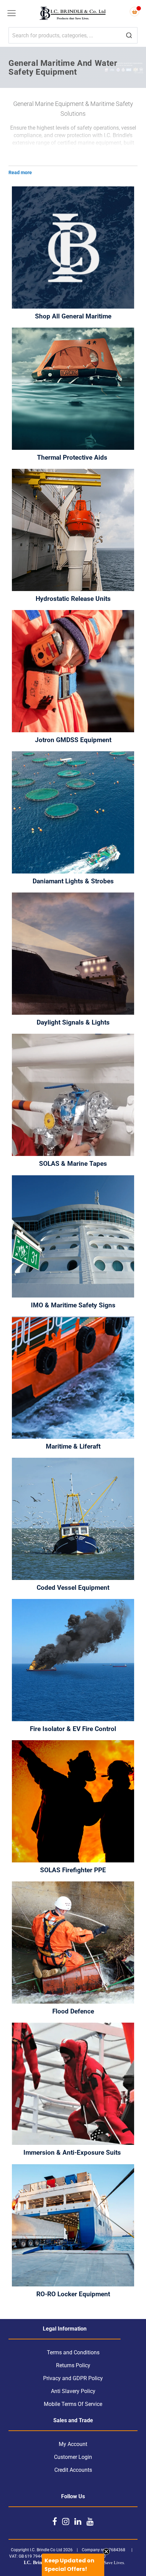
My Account (73, 2444)
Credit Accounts (73, 2470)
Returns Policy (73, 2365)
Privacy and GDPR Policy (73, 2378)
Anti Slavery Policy (73, 2391)
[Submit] (129, 36)
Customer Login (73, 2457)
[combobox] (73, 35)
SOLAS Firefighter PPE (73, 1870)
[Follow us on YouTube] (90, 2521)
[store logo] (73, 14)
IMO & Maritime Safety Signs (73, 1305)
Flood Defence (73, 2011)
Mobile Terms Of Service (73, 2404)
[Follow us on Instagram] (66, 2521)
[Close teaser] (106, 2552)
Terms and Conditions (73, 2352)
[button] (73, 2565)
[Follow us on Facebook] (55, 2521)
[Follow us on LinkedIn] (78, 2521)
